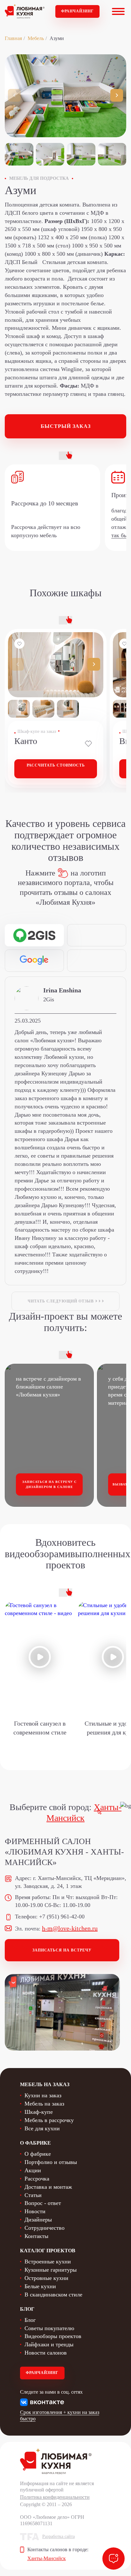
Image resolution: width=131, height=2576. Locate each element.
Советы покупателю (49, 2328)
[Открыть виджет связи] (114, 2559)
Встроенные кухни (48, 2262)
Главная (13, 38)
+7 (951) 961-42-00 (62, 1917)
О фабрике (38, 2154)
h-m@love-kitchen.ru (70, 1928)
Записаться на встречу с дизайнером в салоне (49, 1484)
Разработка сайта (59, 2536)
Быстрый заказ (66, 426)
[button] (117, 95)
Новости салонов (46, 2353)
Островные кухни (46, 2278)
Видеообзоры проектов (53, 2336)
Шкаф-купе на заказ (37, 731)
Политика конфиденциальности (55, 2497)
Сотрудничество (45, 2228)
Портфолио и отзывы (51, 2162)
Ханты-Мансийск (47, 2558)
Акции (33, 2170)
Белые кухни (40, 2286)
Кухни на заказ (43, 2095)
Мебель (36, 38)
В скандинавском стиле (53, 2295)
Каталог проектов (48, 2251)
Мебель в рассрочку (49, 2120)
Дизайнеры (38, 2220)
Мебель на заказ (44, 2104)
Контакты (36, 2236)
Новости (35, 2211)
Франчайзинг (77, 11)
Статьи (33, 2195)
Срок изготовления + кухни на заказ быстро (60, 2415)
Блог (30, 2320)
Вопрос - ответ (43, 2203)
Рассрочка (37, 2179)
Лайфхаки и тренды (49, 2344)
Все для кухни (42, 2128)
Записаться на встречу (62, 1950)
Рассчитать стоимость (56, 765)
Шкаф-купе (39, 2112)
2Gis (49, 999)
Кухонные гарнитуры (51, 2270)
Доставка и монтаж (48, 2187)
